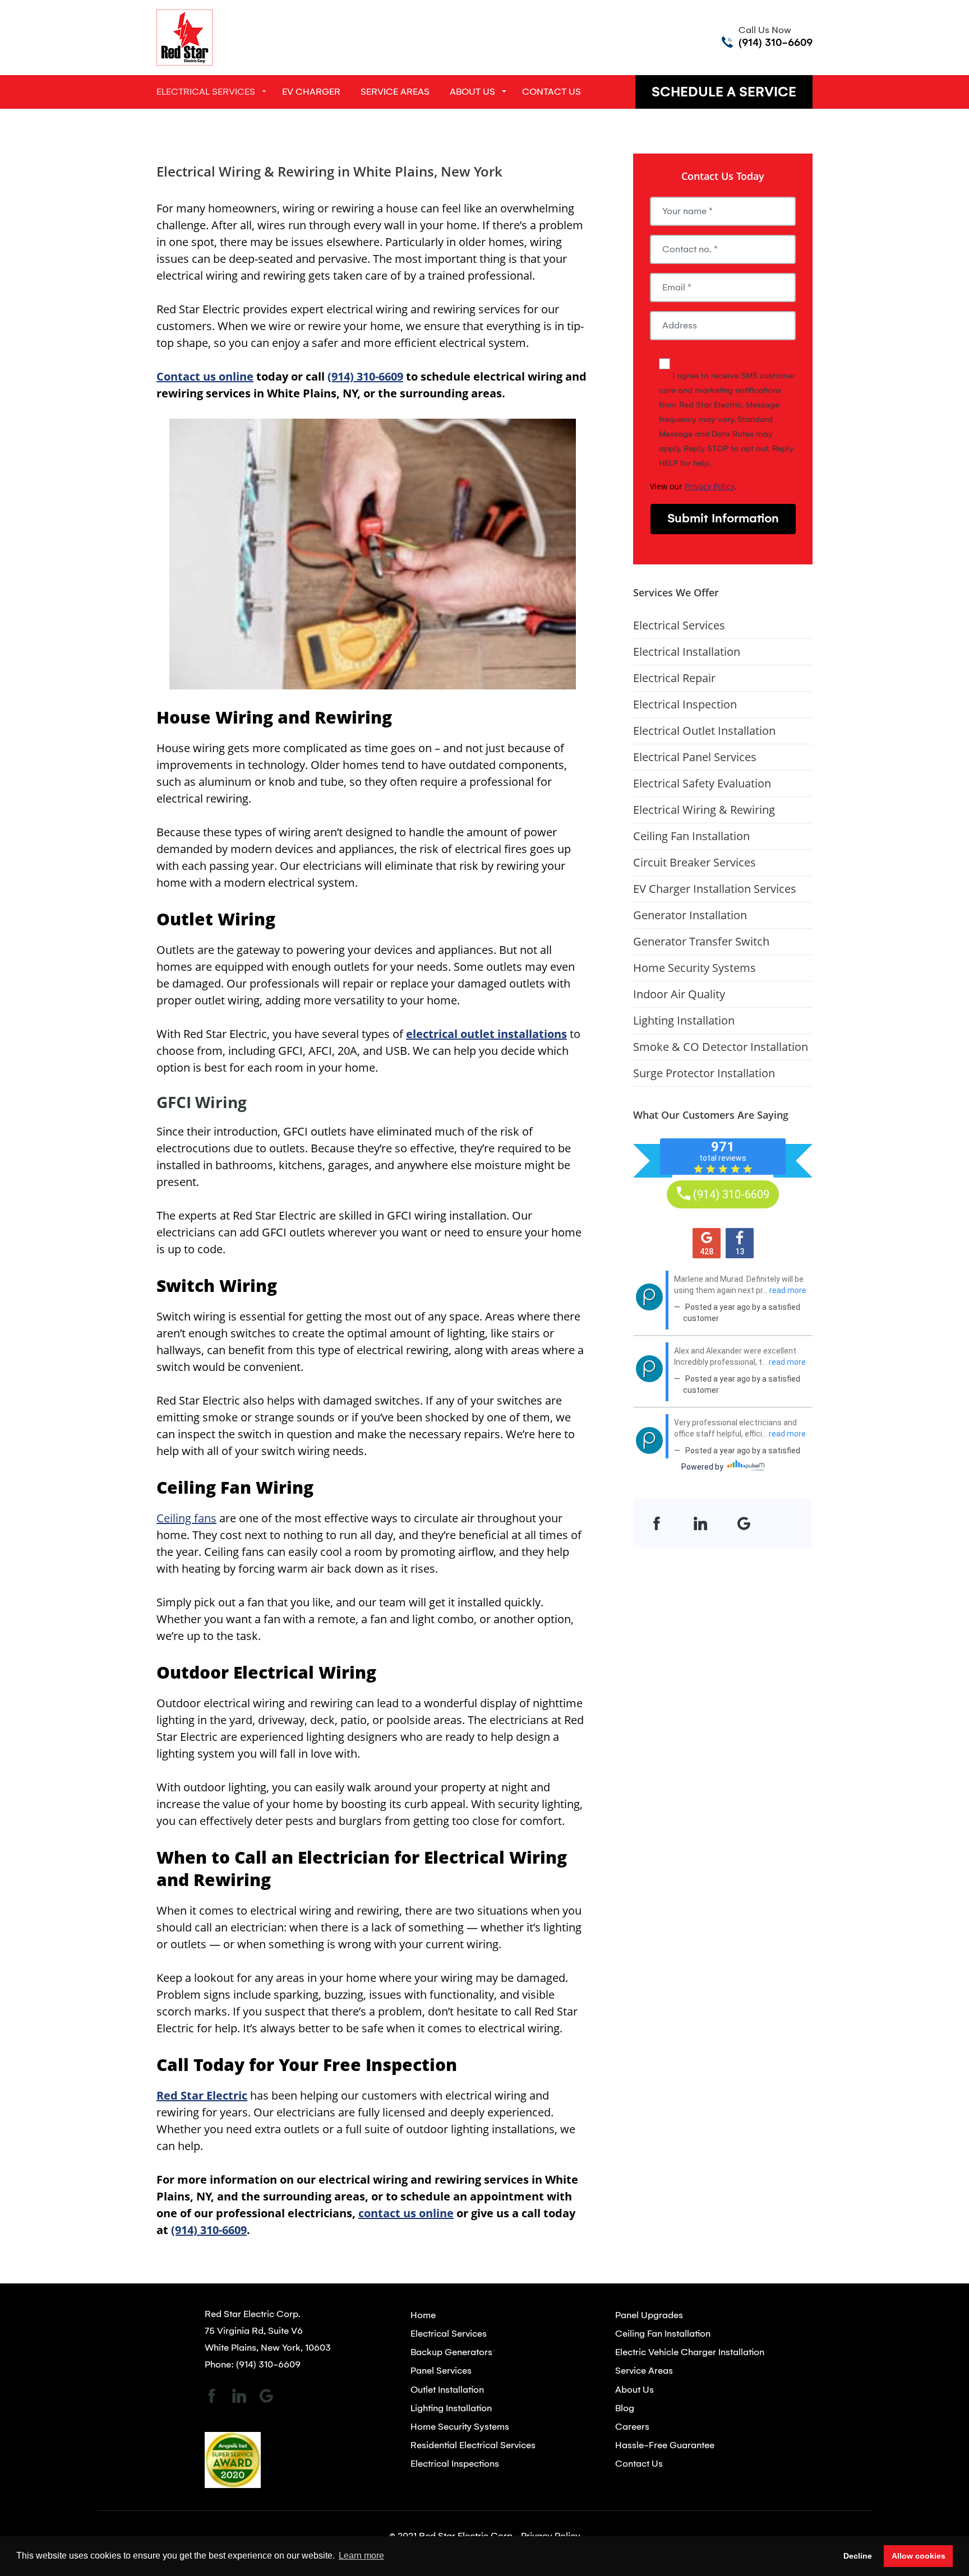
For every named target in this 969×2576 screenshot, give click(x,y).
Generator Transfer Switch (701, 941)
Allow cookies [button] (919, 2556)
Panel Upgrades (649, 2315)
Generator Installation (690, 915)
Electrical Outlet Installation (704, 731)
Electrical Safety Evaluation (702, 783)
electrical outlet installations (486, 1034)
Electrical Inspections (455, 2464)
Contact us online (205, 376)
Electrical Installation (687, 652)
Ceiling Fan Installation (691, 836)
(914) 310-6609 (776, 43)
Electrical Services (206, 92)
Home (423, 2315)
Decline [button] (858, 2556)
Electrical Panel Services (695, 757)
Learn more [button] (361, 2556)
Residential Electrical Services (473, 2445)
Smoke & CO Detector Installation (721, 1047)
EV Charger (311, 92)
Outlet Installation (447, 2390)
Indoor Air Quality (679, 994)
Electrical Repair (674, 678)
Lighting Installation (684, 1020)
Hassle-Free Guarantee (665, 2445)
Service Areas (395, 92)
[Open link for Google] (744, 1523)
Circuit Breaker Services (695, 862)
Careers (632, 2427)
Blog (625, 2408)
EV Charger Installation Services (715, 889)
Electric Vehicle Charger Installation (690, 2352)
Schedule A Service (724, 92)
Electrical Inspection (685, 704)
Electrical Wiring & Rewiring (704, 810)
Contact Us (552, 92)
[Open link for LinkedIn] (700, 1523)
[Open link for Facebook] (657, 1523)
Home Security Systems (695, 968)
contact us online (406, 2213)
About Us (472, 92)
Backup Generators (451, 2352)
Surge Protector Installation (704, 1073)
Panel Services (441, 2371)
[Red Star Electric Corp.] (184, 37)
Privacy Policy (710, 486)
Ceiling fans (186, 1518)
